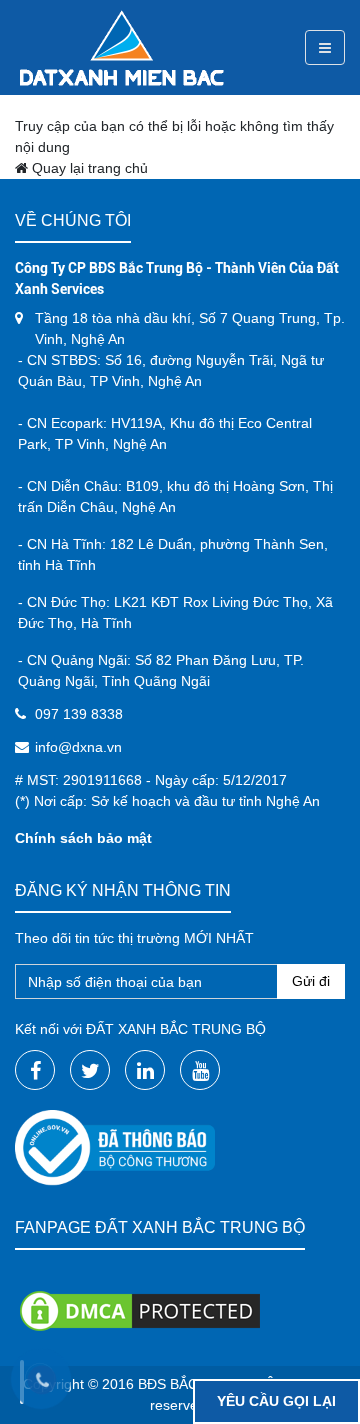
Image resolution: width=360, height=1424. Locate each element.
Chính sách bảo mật (83, 838)
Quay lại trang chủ (88, 168)
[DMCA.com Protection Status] (140, 1309)
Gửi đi (311, 981)
